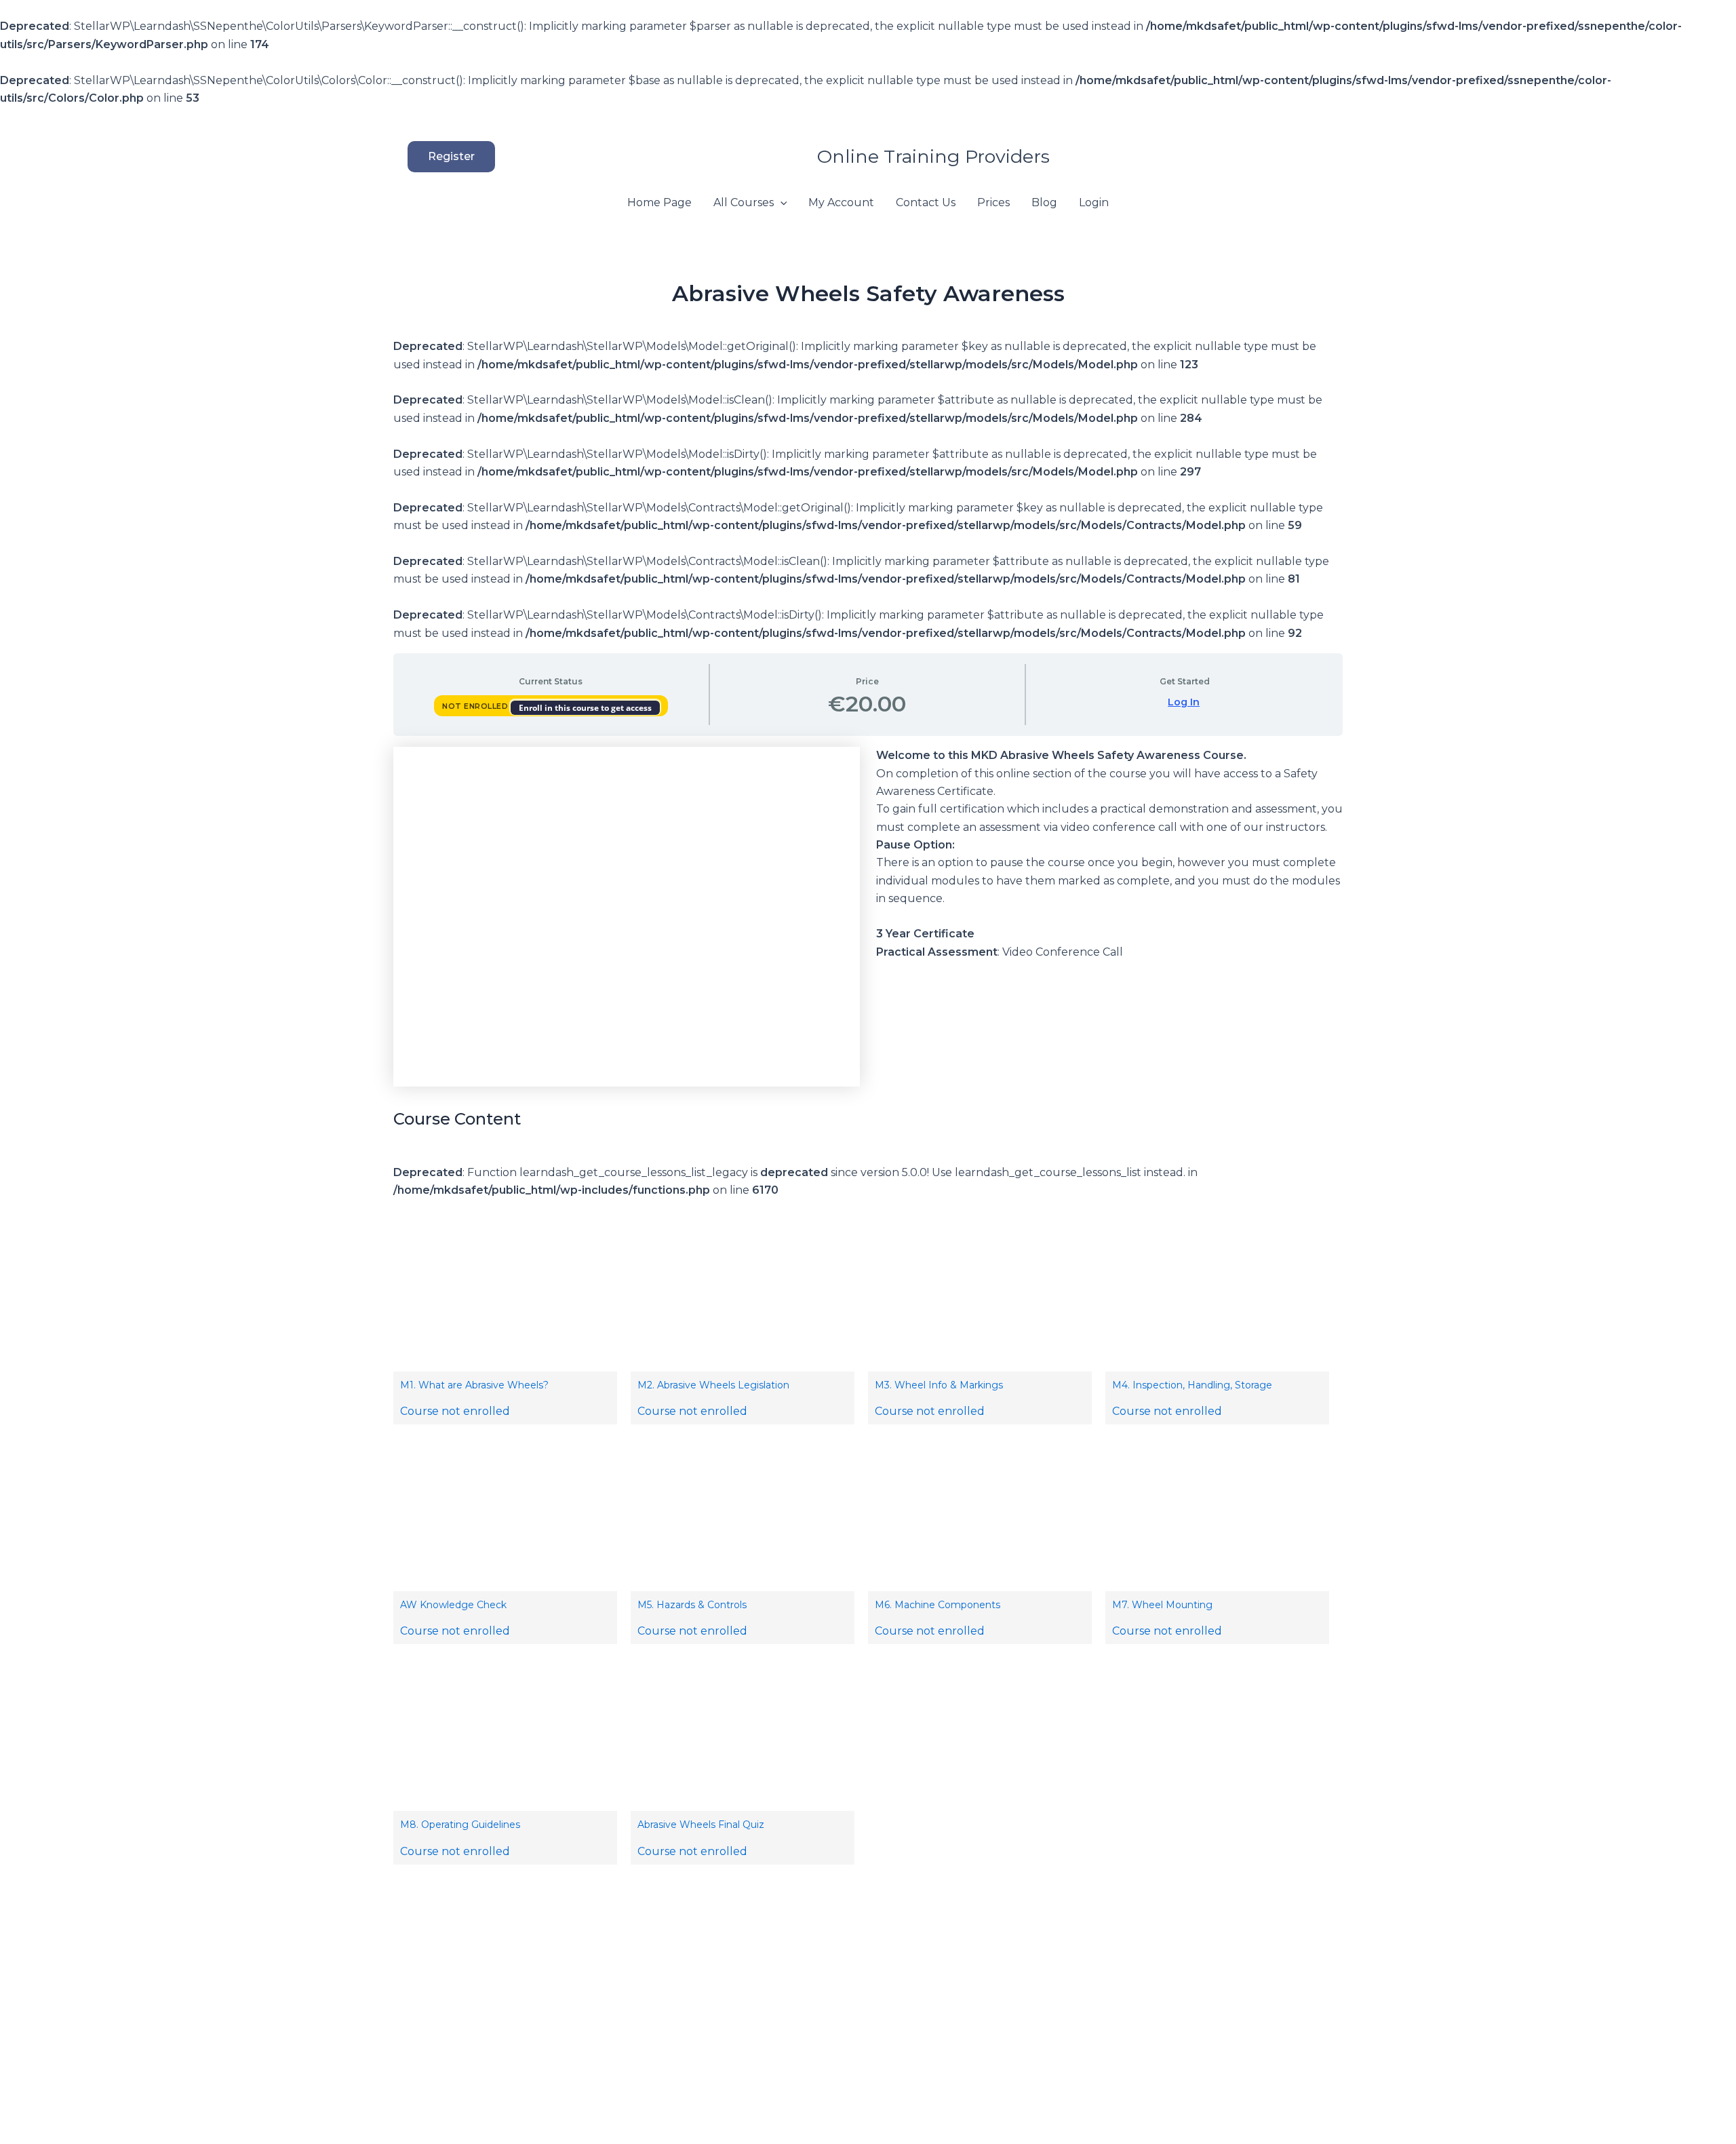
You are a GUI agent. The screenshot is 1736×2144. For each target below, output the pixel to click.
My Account (841, 202)
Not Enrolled (476, 706)
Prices (993, 202)
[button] (417, 157)
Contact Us (926, 202)
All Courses (744, 202)
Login (1094, 202)
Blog (1044, 202)
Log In (1184, 702)
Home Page (659, 202)
